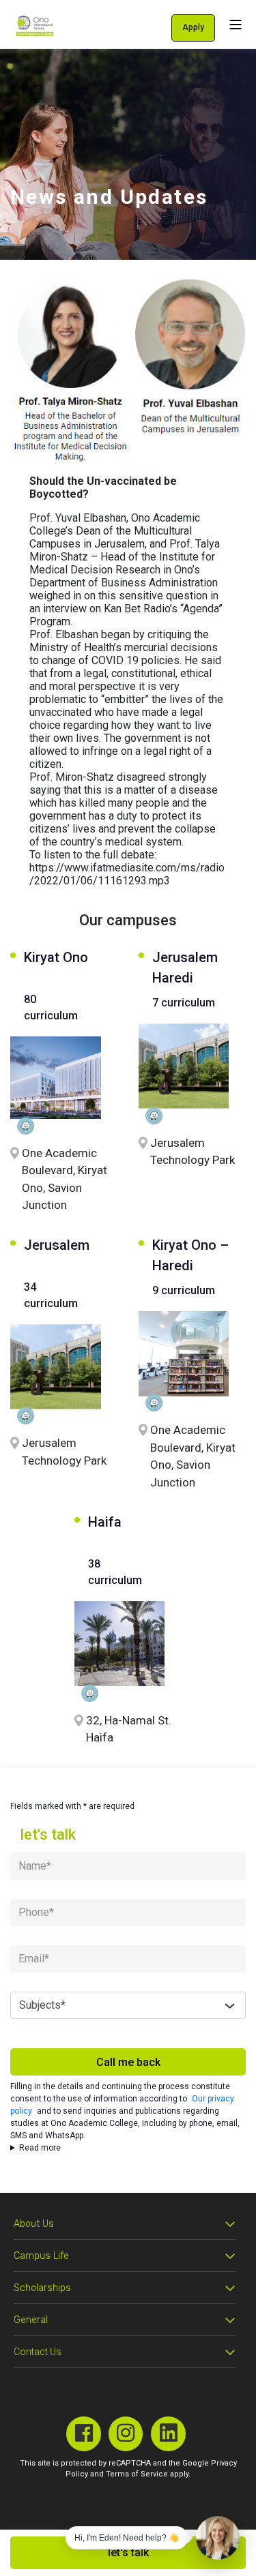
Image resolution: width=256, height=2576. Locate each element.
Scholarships (42, 2288)
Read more (40, 2148)
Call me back (128, 2062)
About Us (34, 2224)
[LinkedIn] (168, 2434)
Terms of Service (137, 2474)
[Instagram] (126, 2434)
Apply (193, 27)
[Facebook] (84, 2434)
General (31, 2320)
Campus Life (41, 2256)
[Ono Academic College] (35, 26)
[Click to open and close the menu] (236, 24)
